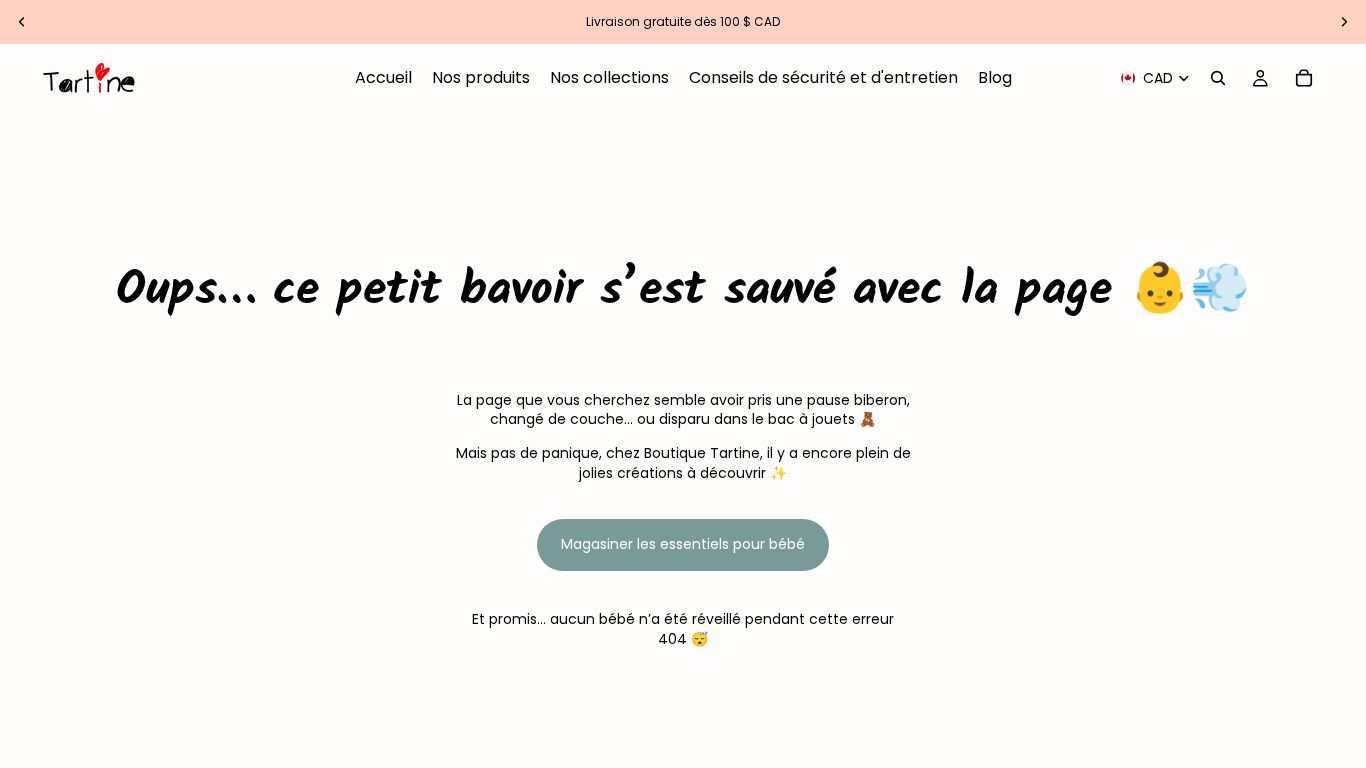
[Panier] (1304, 78)
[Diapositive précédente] (22, 22)
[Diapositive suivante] (1344, 22)
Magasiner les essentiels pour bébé (683, 544)
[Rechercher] (1218, 78)
